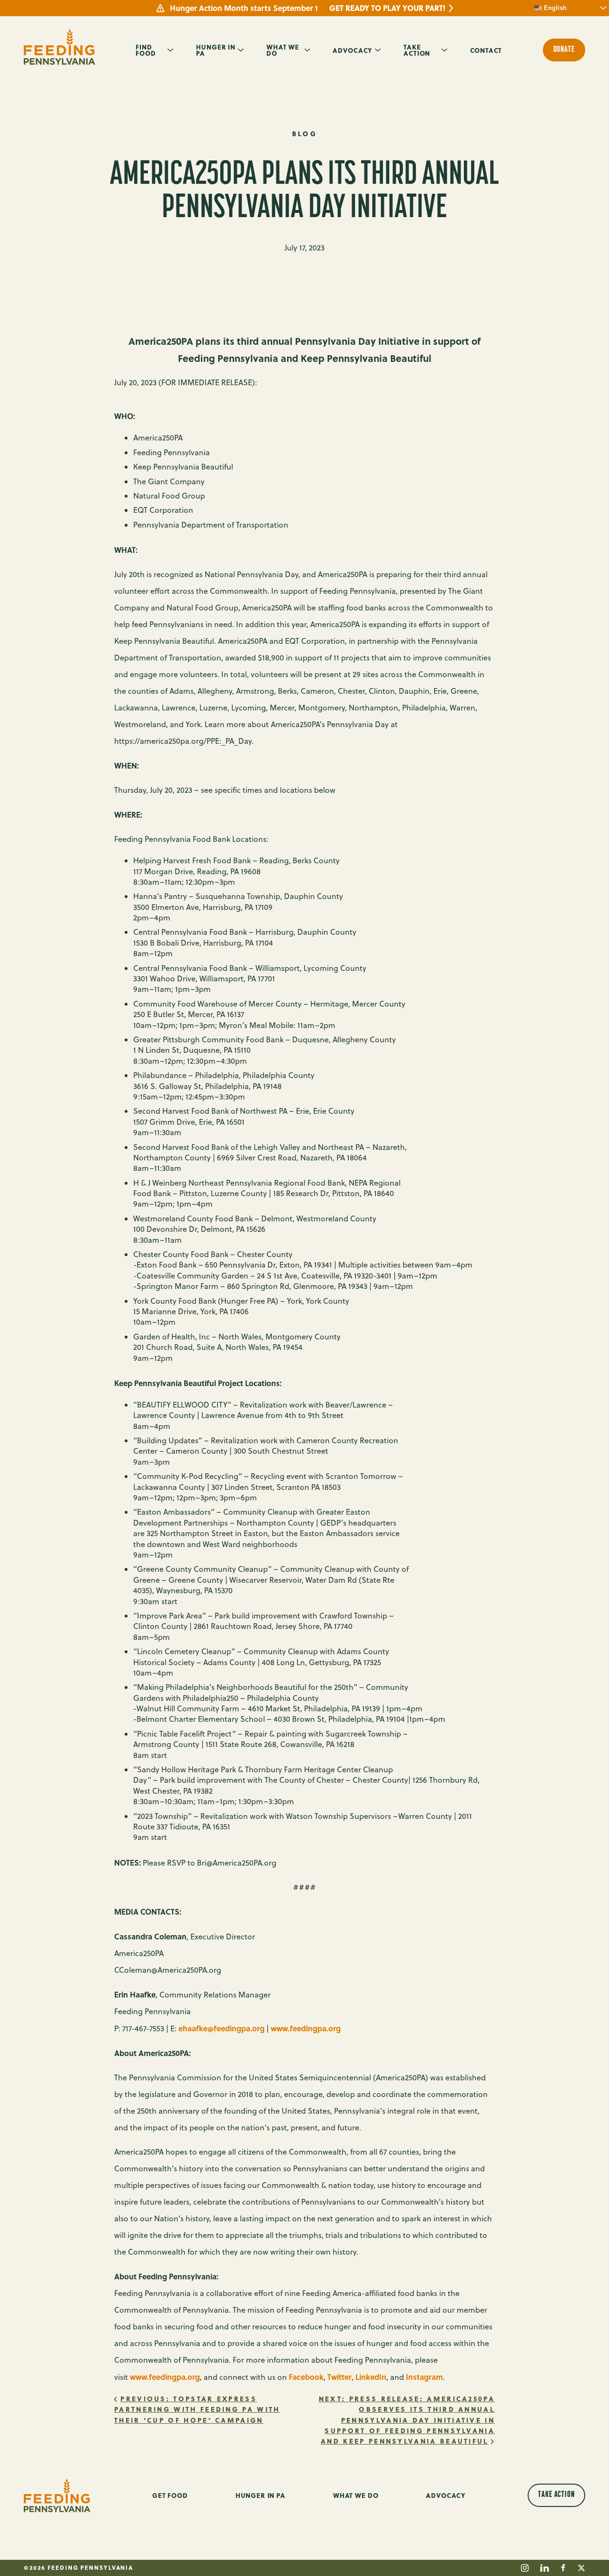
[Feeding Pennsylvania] (59, 47)
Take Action (417, 50)
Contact (486, 50)
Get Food (170, 2495)
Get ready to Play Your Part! (387, 8)
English (554, 8)
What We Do (283, 50)
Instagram (424, 2377)
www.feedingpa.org (306, 2028)
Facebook (306, 2377)
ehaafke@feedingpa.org (221, 2028)
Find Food (146, 50)
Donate (564, 50)
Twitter (339, 2377)
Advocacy (353, 50)
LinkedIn (371, 2377)
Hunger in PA (216, 50)
